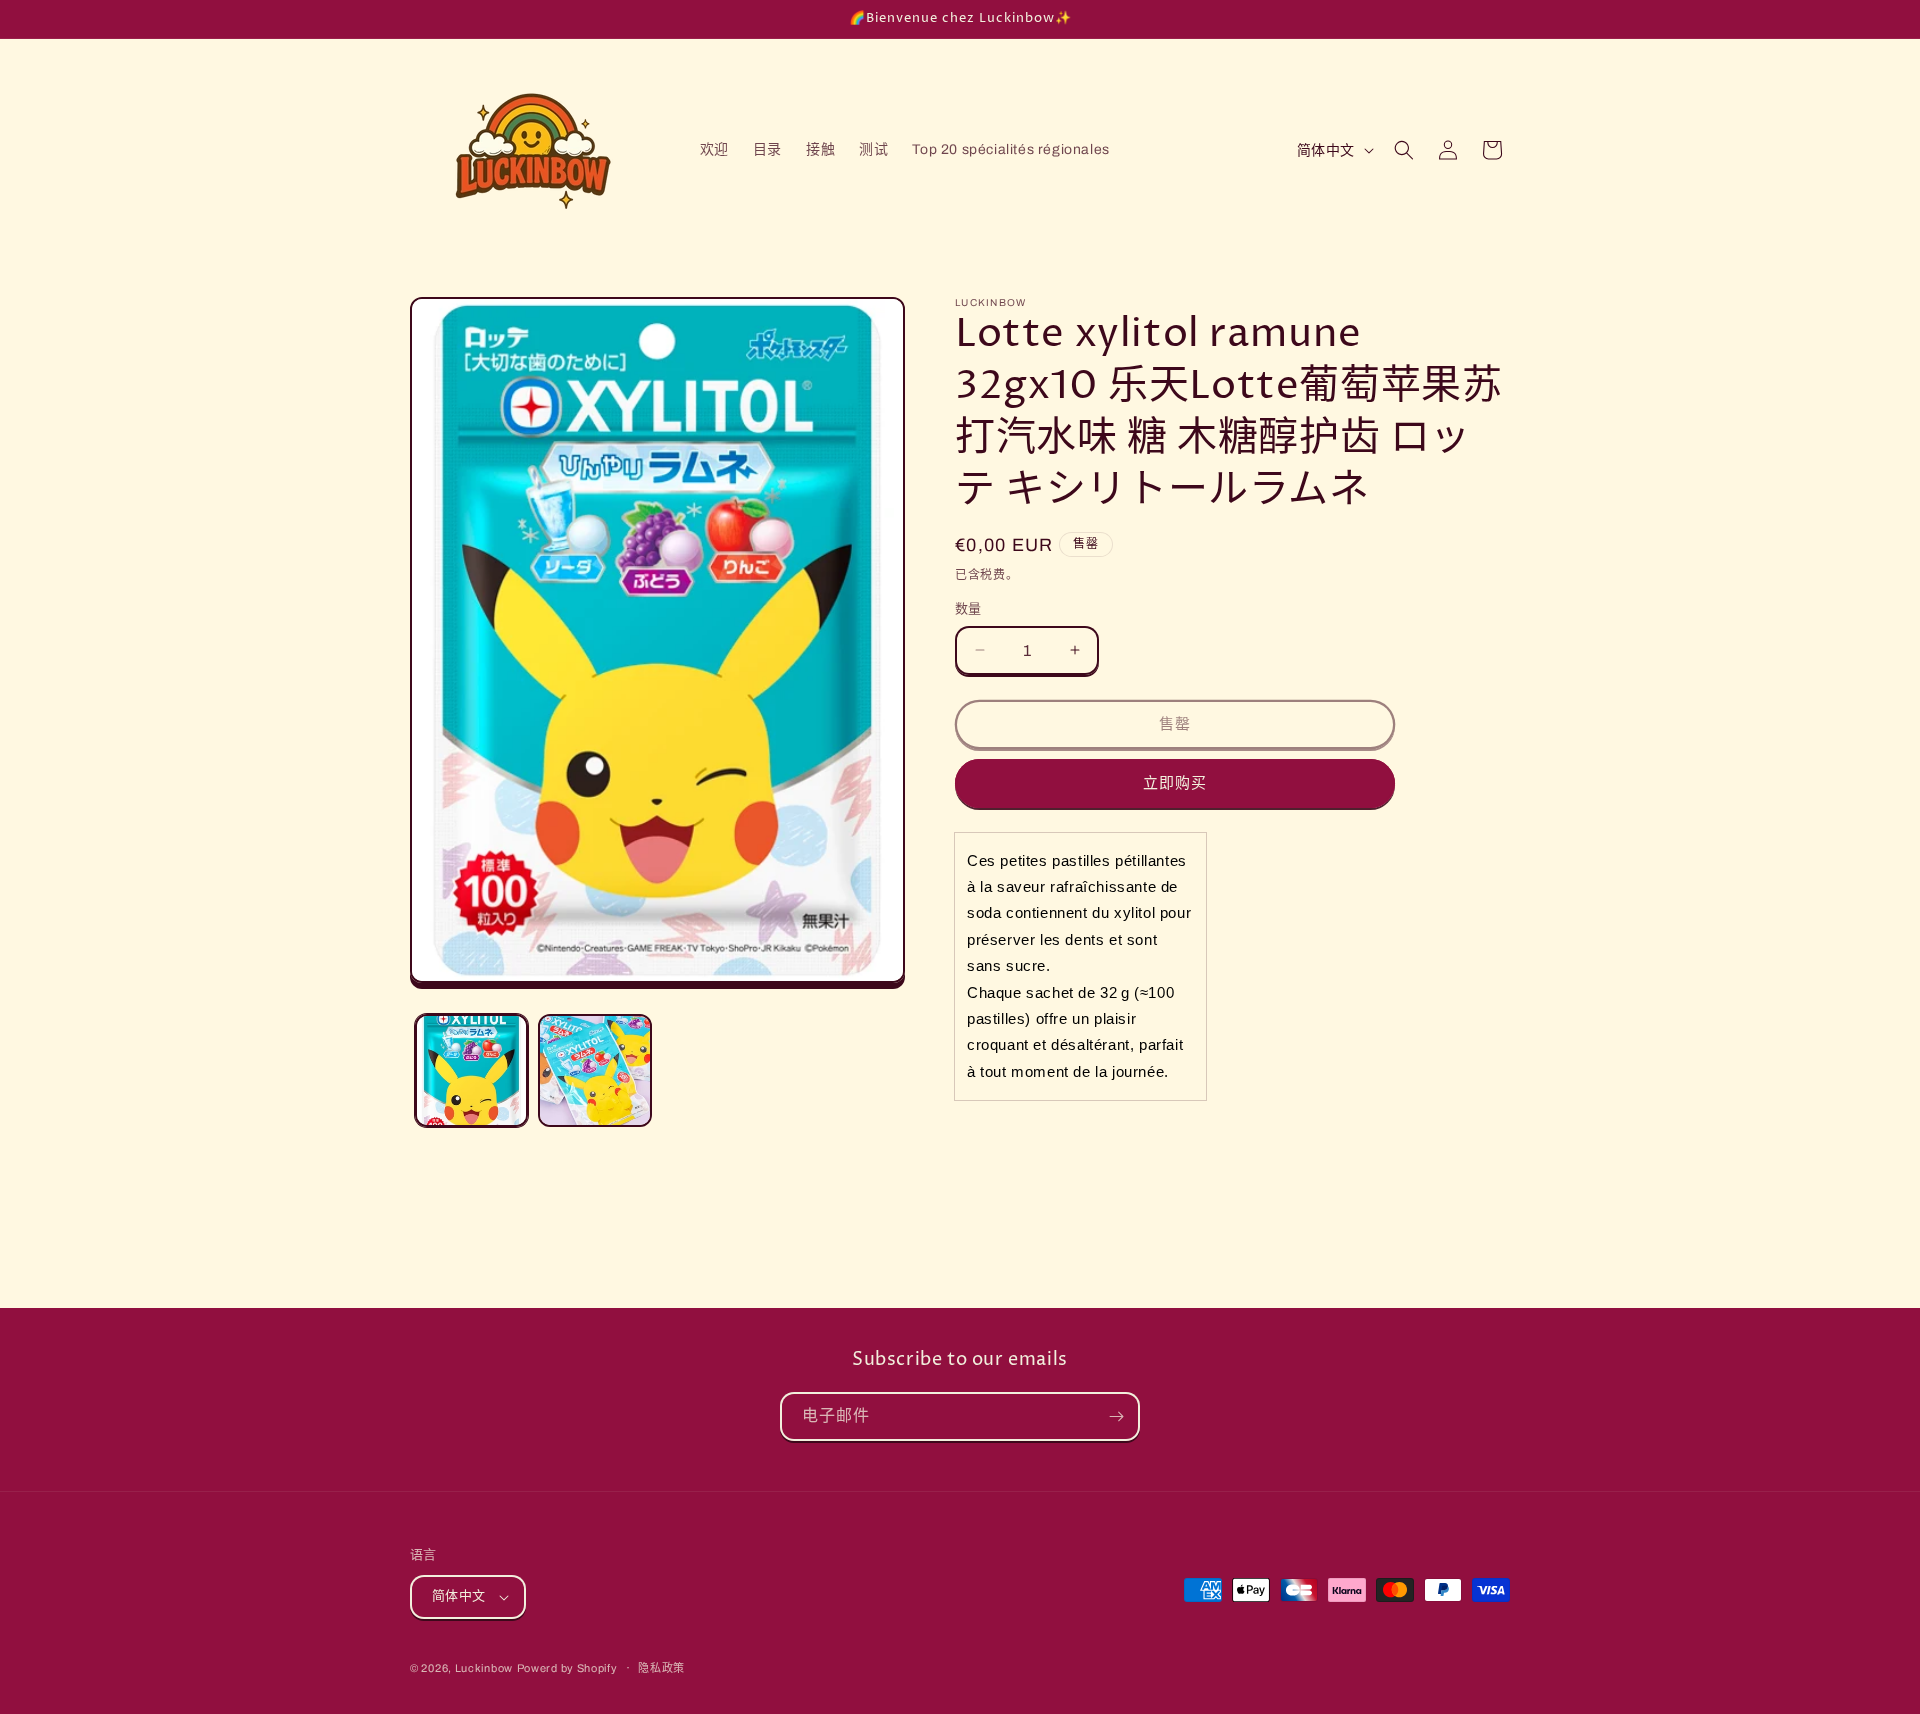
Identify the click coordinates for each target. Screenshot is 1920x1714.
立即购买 (1175, 783)
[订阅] (1116, 1416)
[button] (1404, 150)
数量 (968, 609)
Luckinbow (484, 1668)
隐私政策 (661, 1668)
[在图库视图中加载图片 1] (471, 1070)
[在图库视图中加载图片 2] (594, 1070)
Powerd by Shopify (567, 1668)
